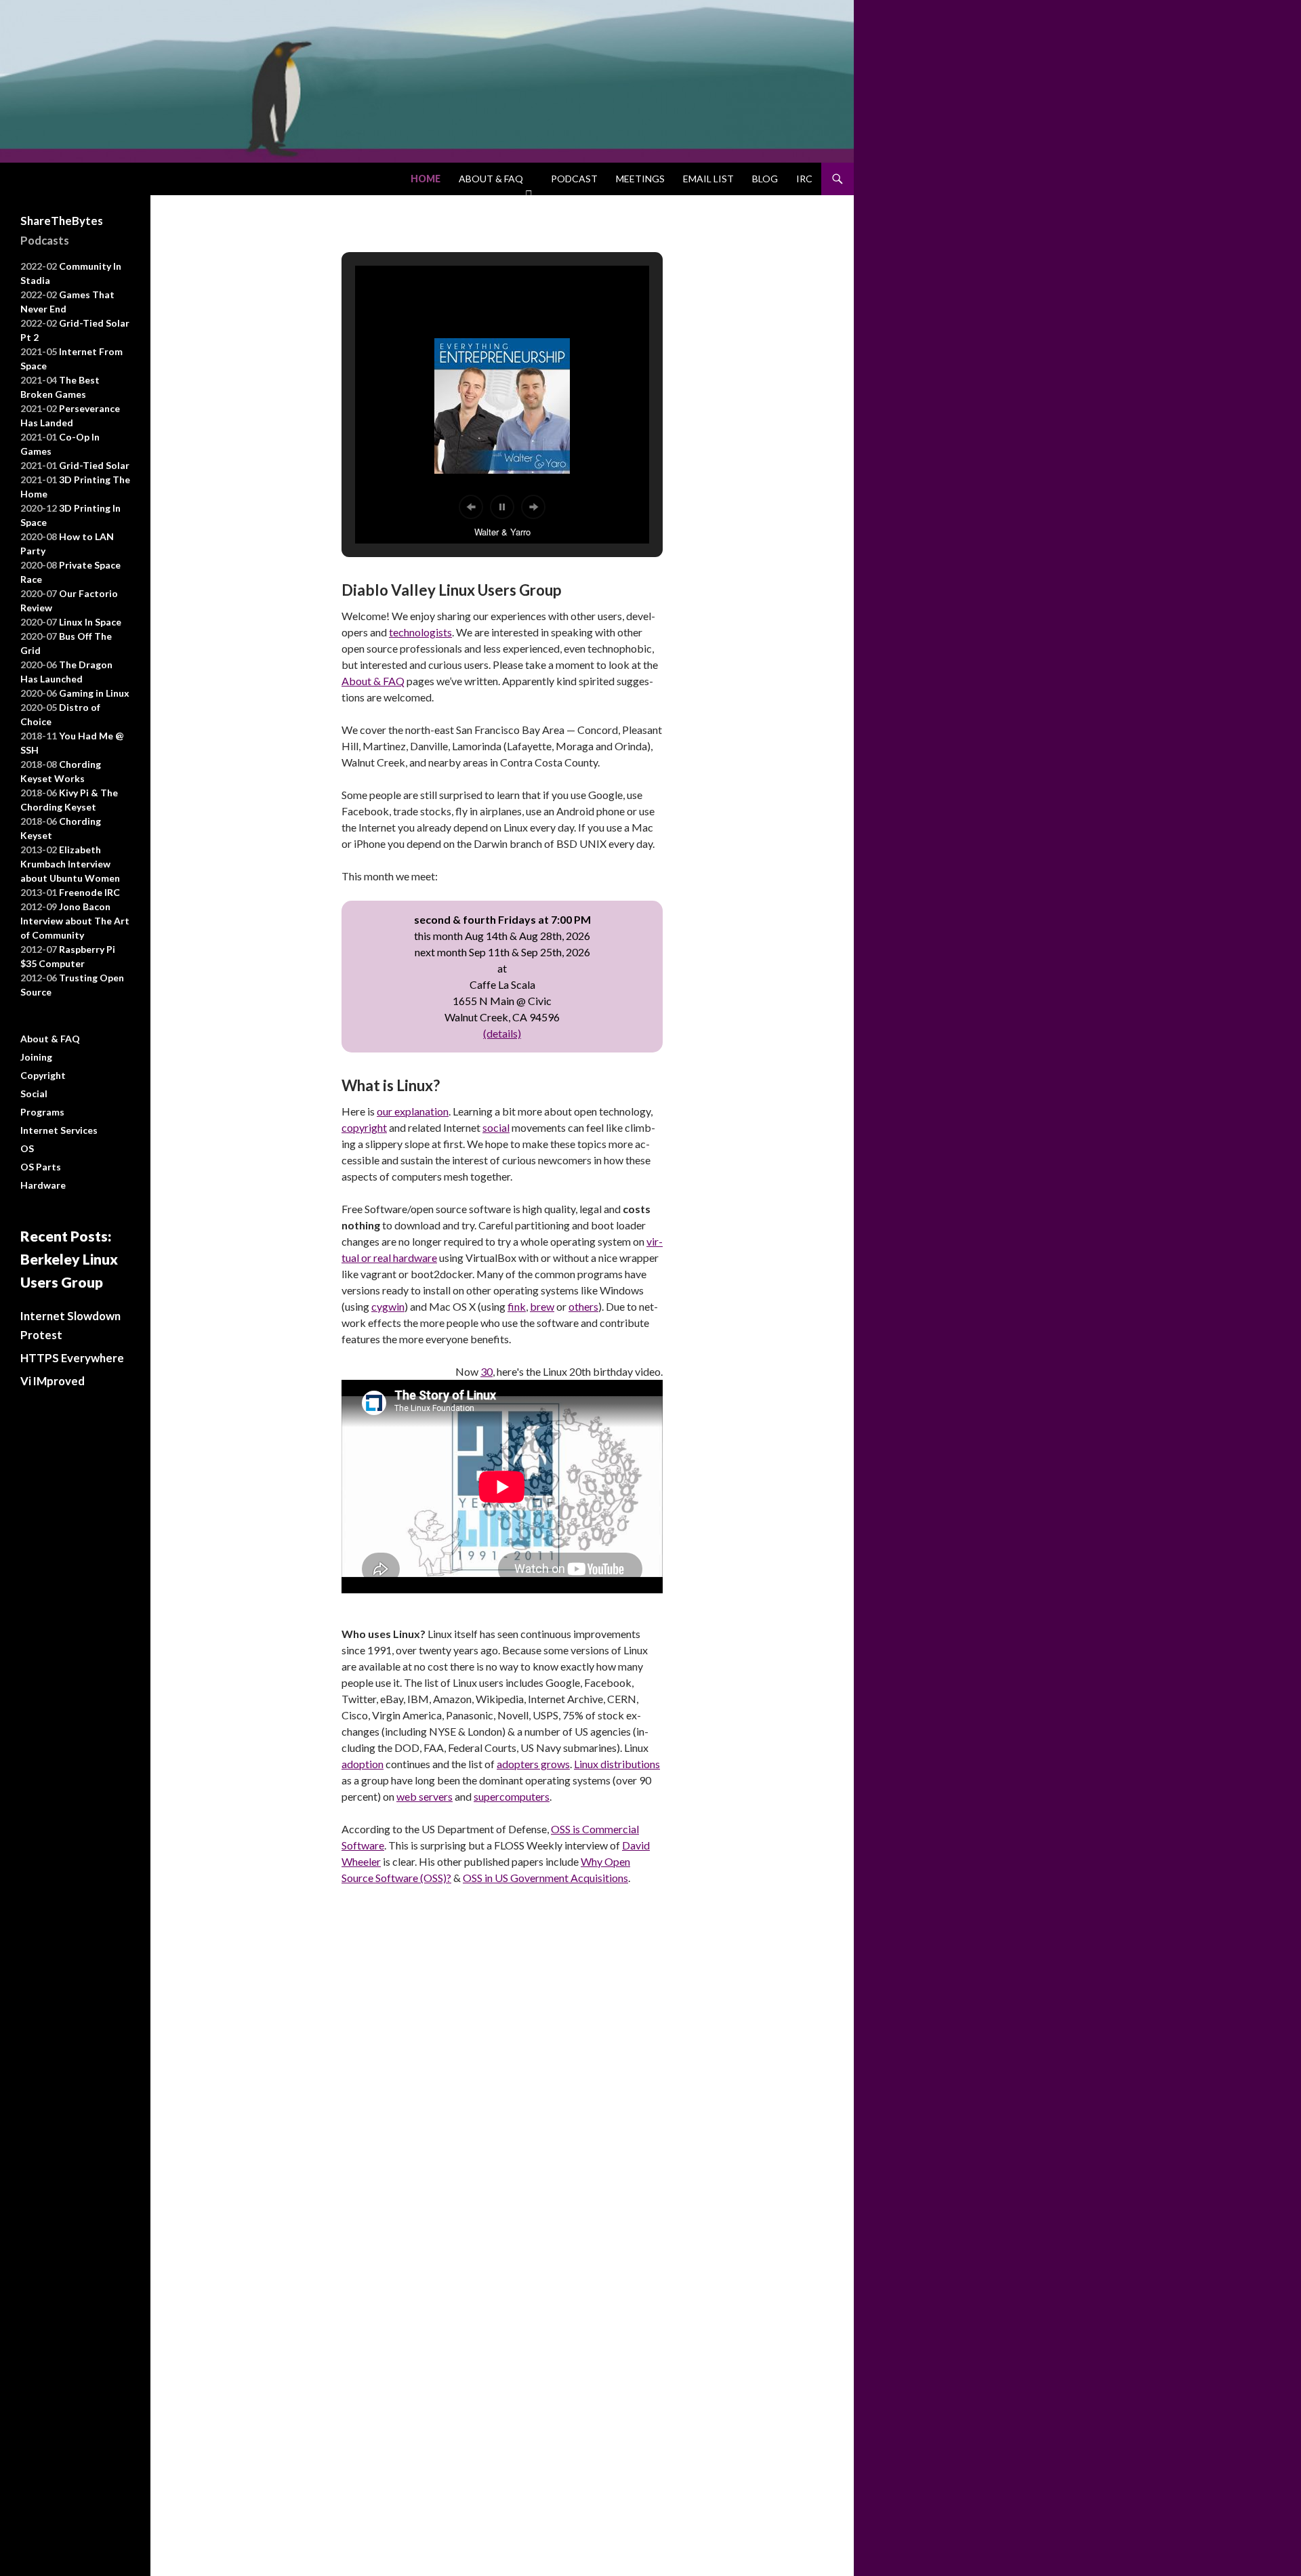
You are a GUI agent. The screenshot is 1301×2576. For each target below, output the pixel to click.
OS (27, 1148)
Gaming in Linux (94, 693)
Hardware (43, 1185)
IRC (804, 179)
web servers (425, 1796)
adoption (363, 1764)
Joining (36, 1057)
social (496, 1127)
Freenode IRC (89, 892)
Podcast (574, 179)
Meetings (640, 179)
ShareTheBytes (62, 221)
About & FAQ (491, 179)
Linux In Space (90, 622)
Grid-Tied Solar (94, 465)
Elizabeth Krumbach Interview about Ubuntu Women (70, 864)
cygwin (388, 1306)
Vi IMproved (53, 1381)
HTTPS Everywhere (72, 1358)
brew (542, 1306)
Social (34, 1093)
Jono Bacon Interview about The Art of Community (75, 921)
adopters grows (533, 1764)
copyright (364, 1127)
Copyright (43, 1075)
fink (517, 1306)
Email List (708, 179)
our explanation (413, 1111)
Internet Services (59, 1130)
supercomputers (512, 1796)
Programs (42, 1112)
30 (487, 1371)
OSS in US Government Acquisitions (545, 1878)
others (583, 1306)
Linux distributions (617, 1764)
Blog (765, 179)
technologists (420, 632)
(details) (502, 1033)
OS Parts (41, 1167)
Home (426, 179)
